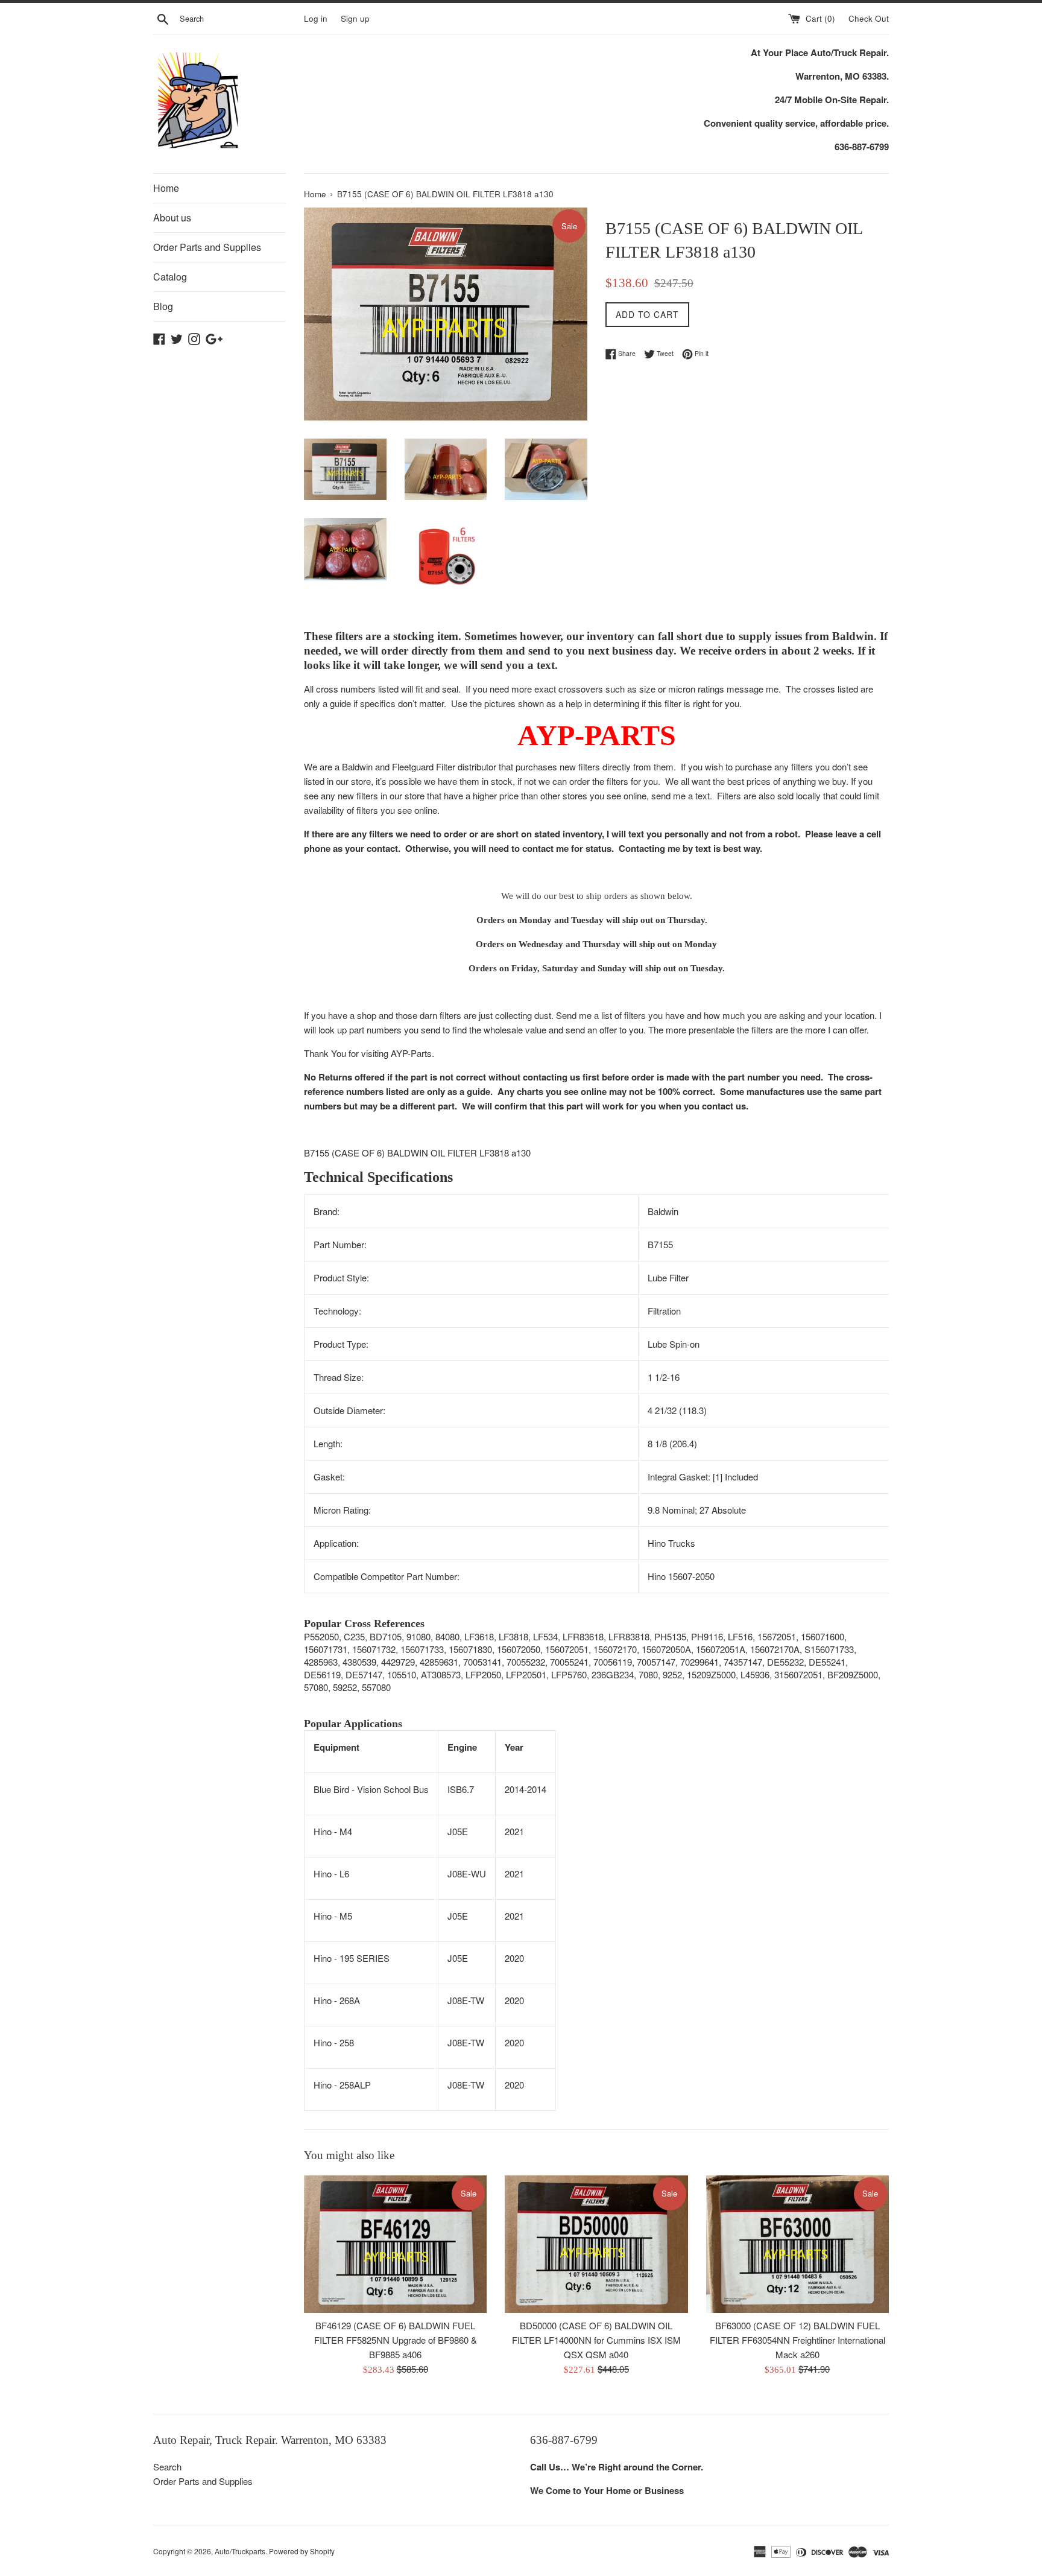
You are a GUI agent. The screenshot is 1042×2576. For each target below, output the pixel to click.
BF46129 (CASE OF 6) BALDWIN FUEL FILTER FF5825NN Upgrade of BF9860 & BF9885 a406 (396, 2340)
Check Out (869, 18)
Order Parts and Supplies (207, 247)
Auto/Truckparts (240, 2551)
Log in (316, 18)
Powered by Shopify (302, 2551)
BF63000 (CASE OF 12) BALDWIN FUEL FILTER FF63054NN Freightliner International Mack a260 (797, 2340)
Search (167, 2467)
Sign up (355, 18)
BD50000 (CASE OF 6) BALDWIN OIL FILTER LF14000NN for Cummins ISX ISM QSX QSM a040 (596, 2340)
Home (166, 188)
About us (172, 217)
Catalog (170, 277)
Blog (163, 306)
